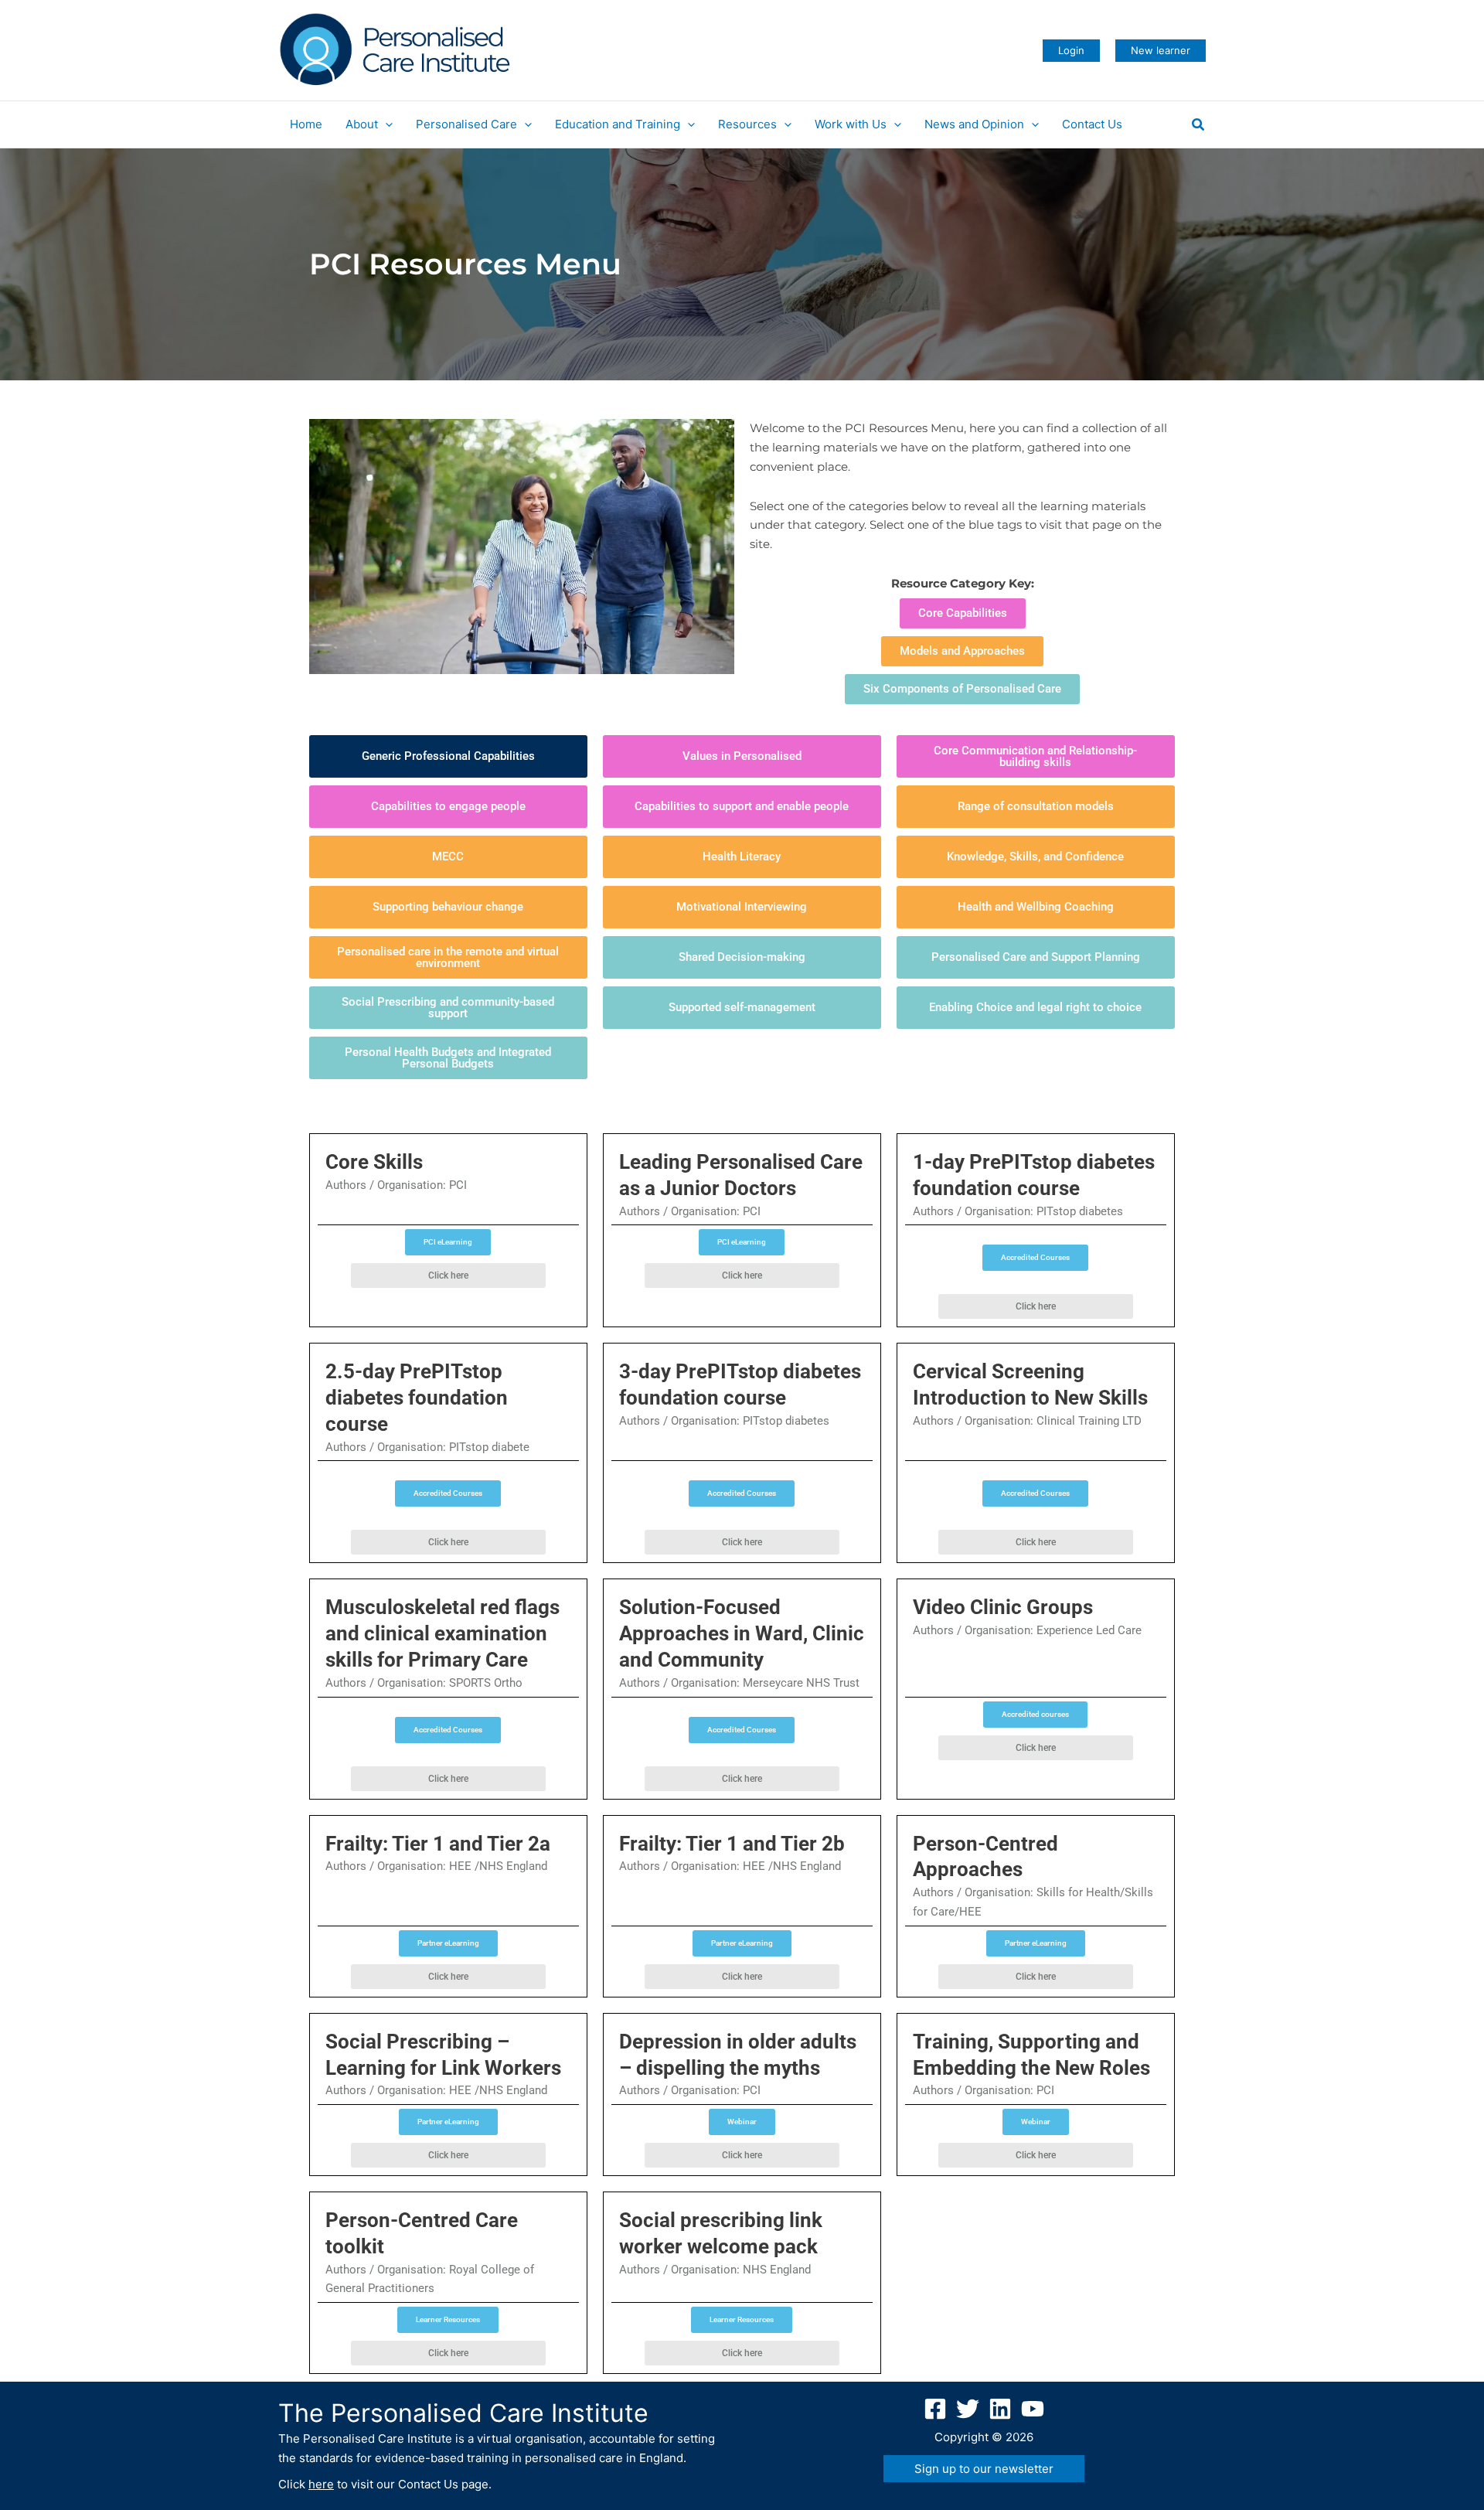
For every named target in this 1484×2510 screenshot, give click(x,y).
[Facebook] (935, 2409)
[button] (1071, 51)
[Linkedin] (1000, 2409)
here (321, 2484)
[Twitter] (968, 2409)
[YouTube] (1033, 2409)
